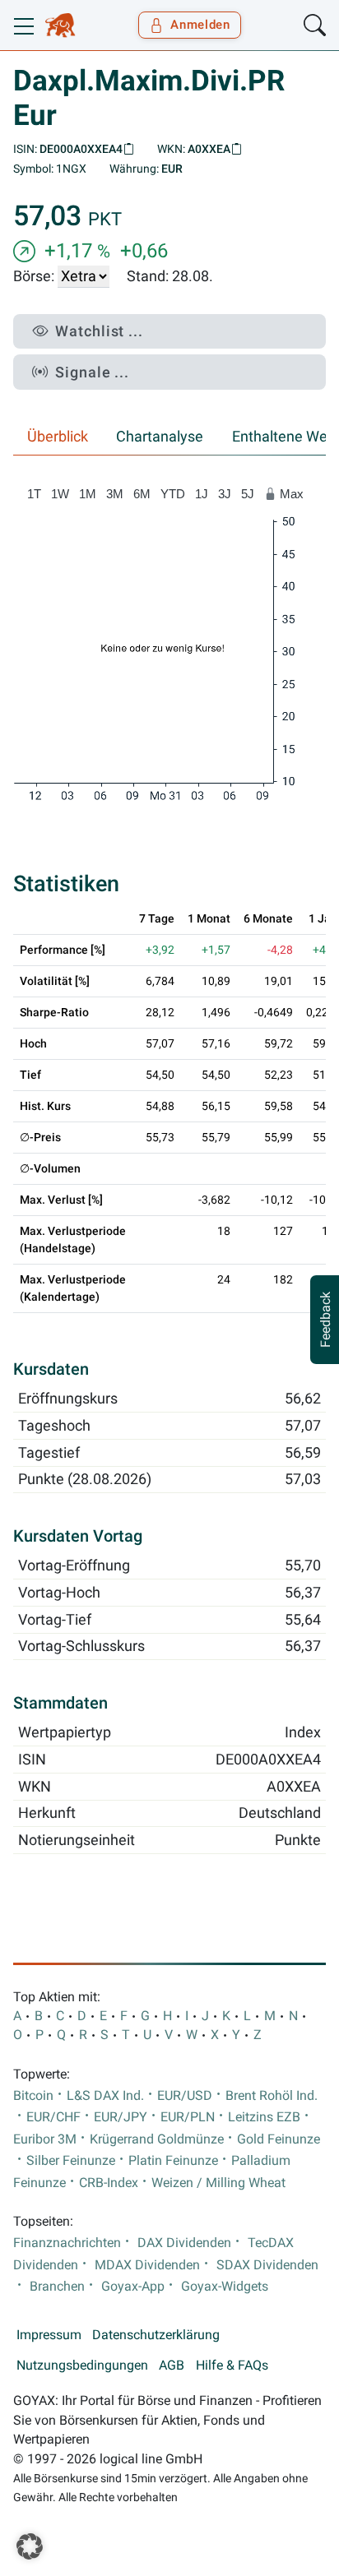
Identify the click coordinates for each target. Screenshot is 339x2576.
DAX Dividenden (184, 2243)
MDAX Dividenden (147, 2265)
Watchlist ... (99, 331)
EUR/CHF (53, 2117)
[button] (30, 2546)
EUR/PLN (188, 2117)
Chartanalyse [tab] (160, 437)
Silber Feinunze (71, 2161)
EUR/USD (185, 2096)
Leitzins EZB (264, 2117)
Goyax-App (133, 2287)
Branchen (57, 2287)
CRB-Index (109, 2183)
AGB (172, 2366)
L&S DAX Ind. (105, 2096)
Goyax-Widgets (225, 2287)
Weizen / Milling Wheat (218, 2183)
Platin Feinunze (173, 2161)
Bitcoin (33, 2096)
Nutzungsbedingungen (82, 2366)
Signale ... (92, 372)
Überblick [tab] (58, 437)
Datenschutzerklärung (156, 2335)
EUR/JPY (121, 2117)
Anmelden (200, 25)
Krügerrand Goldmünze (157, 2139)
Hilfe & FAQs (232, 2366)
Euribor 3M (45, 2139)
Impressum (49, 2335)
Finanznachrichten (67, 2243)
